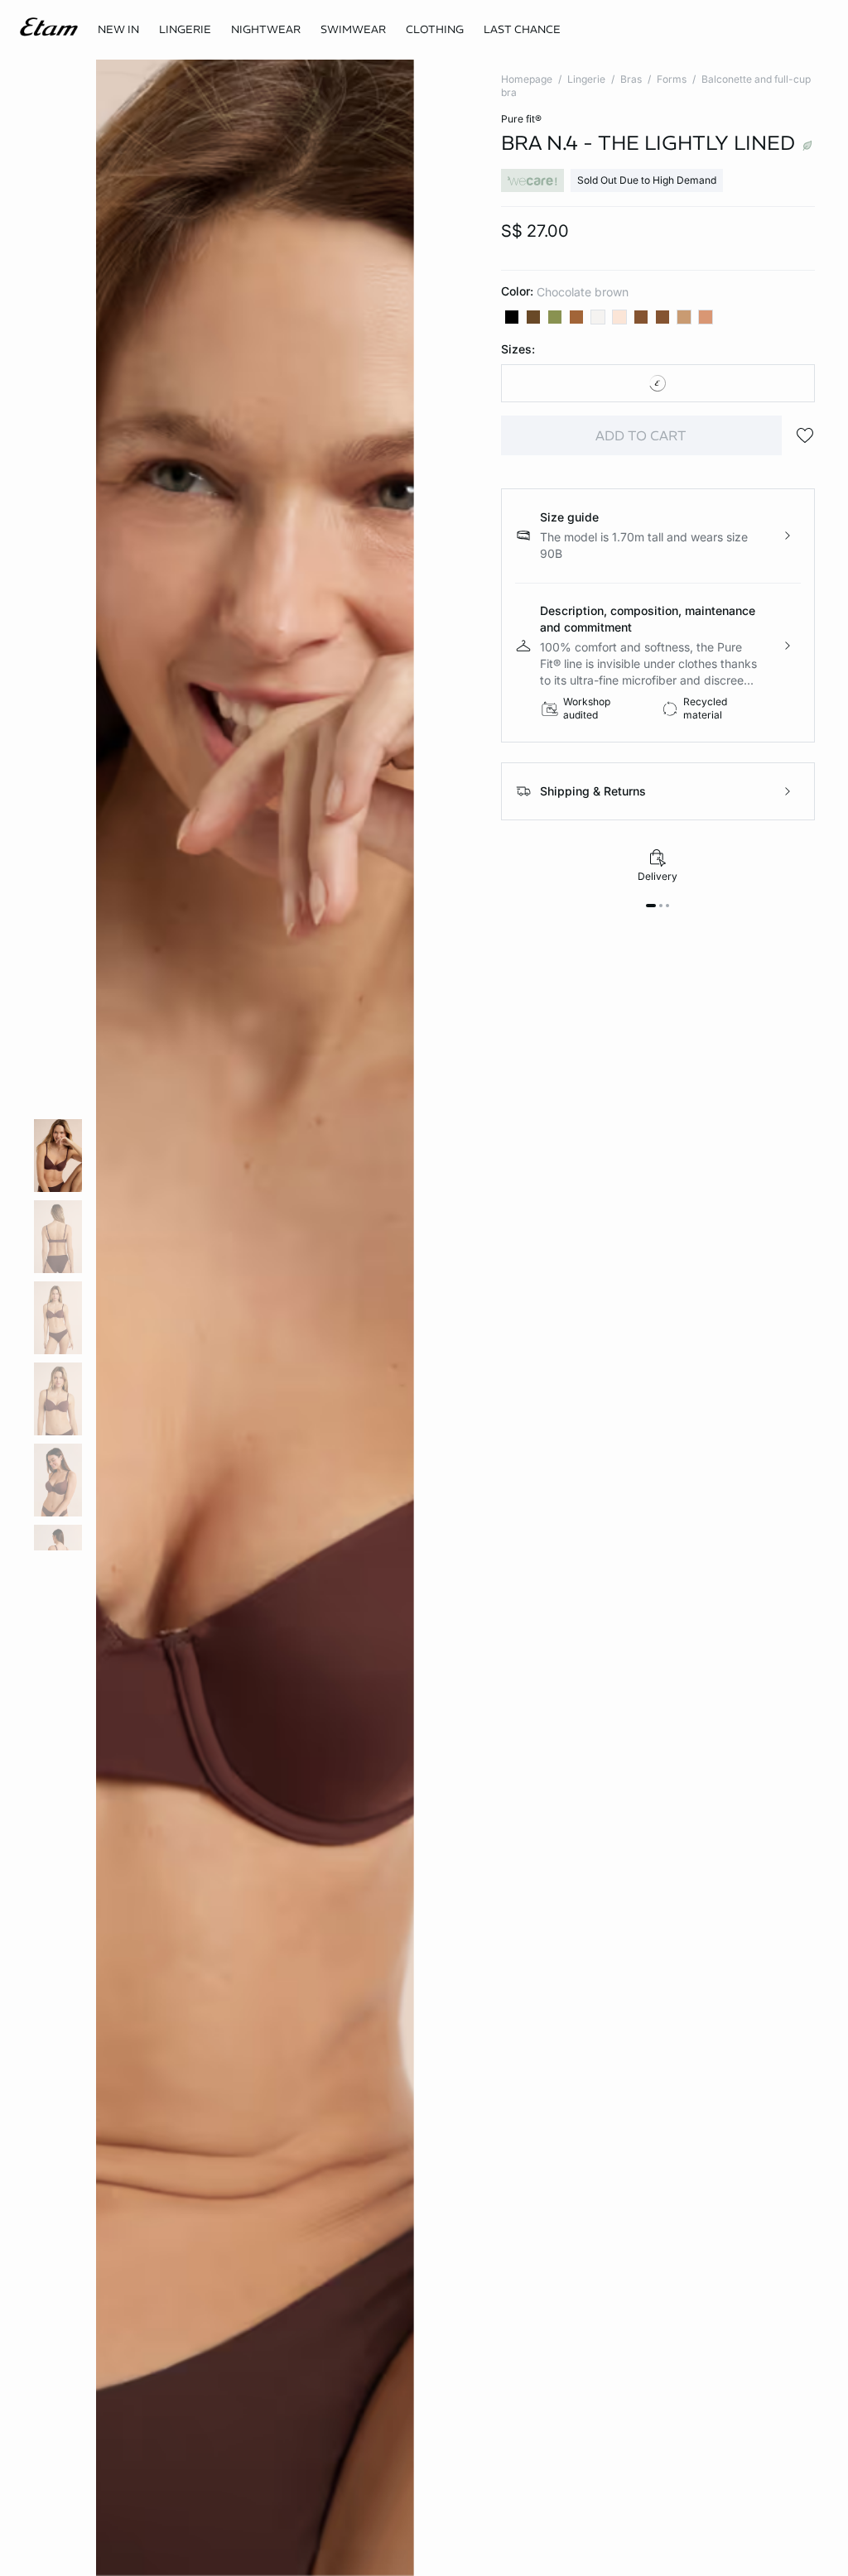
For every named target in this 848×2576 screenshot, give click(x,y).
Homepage (527, 79)
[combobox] (658, 383)
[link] (118, 30)
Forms (672, 79)
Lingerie (586, 79)
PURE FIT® (521, 119)
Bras (631, 79)
